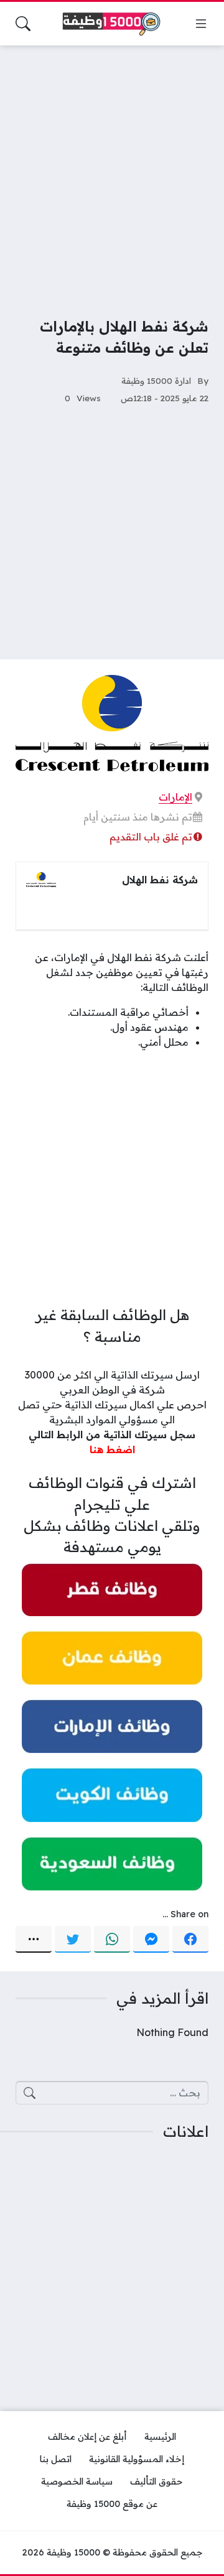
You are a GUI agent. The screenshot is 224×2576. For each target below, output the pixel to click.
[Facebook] (190, 1940)
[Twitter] (73, 1940)
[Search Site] (23, 24)
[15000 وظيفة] (112, 24)
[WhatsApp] (112, 1940)
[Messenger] (151, 1940)
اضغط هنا (112, 1449)
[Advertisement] (112, 173)
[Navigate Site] (201, 24)
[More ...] (34, 1940)
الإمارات (175, 797)
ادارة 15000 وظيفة (156, 380)
